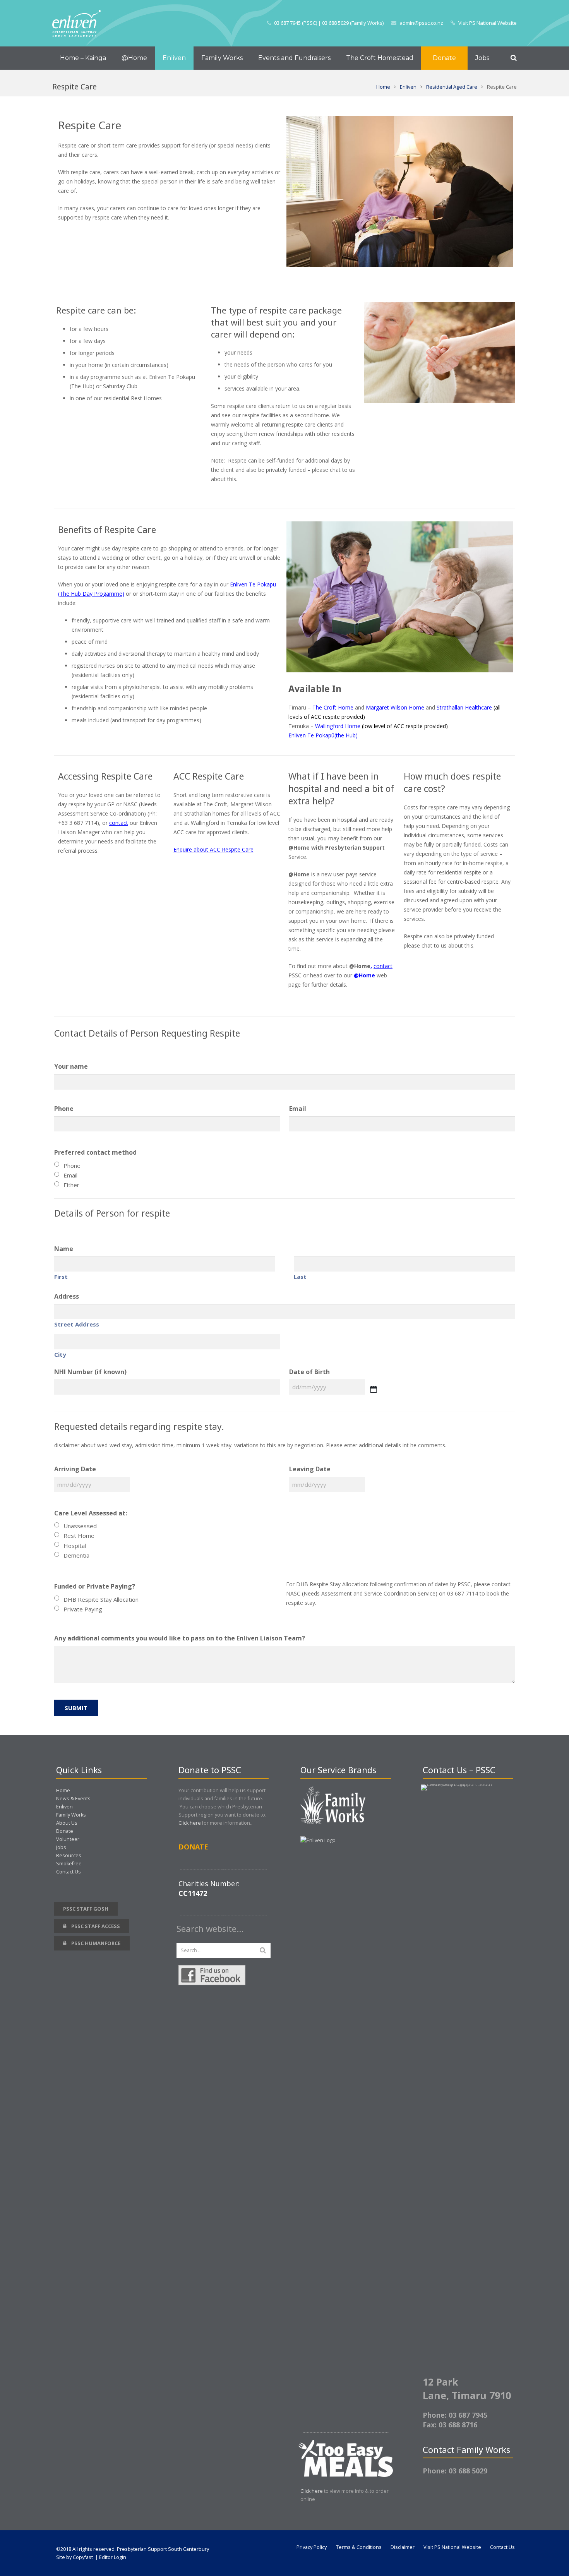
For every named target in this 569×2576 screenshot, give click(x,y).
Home (383, 87)
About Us (67, 1823)
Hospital (75, 1546)
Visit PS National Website (488, 23)
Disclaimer (403, 2547)
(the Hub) (346, 735)
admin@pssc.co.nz (421, 23)
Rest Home (79, 1536)
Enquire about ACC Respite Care (213, 849)
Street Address (77, 1324)
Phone (64, 1109)
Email (298, 1109)
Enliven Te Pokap (310, 735)
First (61, 1277)
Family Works (71, 1815)
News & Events (73, 1799)
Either (71, 1185)
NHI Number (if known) (90, 1372)
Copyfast (83, 2557)
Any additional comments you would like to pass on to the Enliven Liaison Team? (180, 1638)
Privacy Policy (312, 2547)
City (60, 1354)
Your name (71, 1066)
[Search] (514, 58)
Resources (69, 1855)
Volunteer (68, 1839)
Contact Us (69, 1872)
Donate (65, 1831)
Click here (190, 1823)
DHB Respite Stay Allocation (101, 1599)
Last (300, 1277)
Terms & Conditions (359, 2547)
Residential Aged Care (452, 87)
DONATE (193, 1847)
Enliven (408, 87)
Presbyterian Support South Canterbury (163, 2549)
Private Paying (83, 1609)
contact (119, 823)
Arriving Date (75, 1469)
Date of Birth (309, 1372)
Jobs (61, 1847)
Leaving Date (310, 1469)
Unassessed (80, 1526)
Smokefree (69, 1864)
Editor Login (113, 2557)
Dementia (76, 1555)
